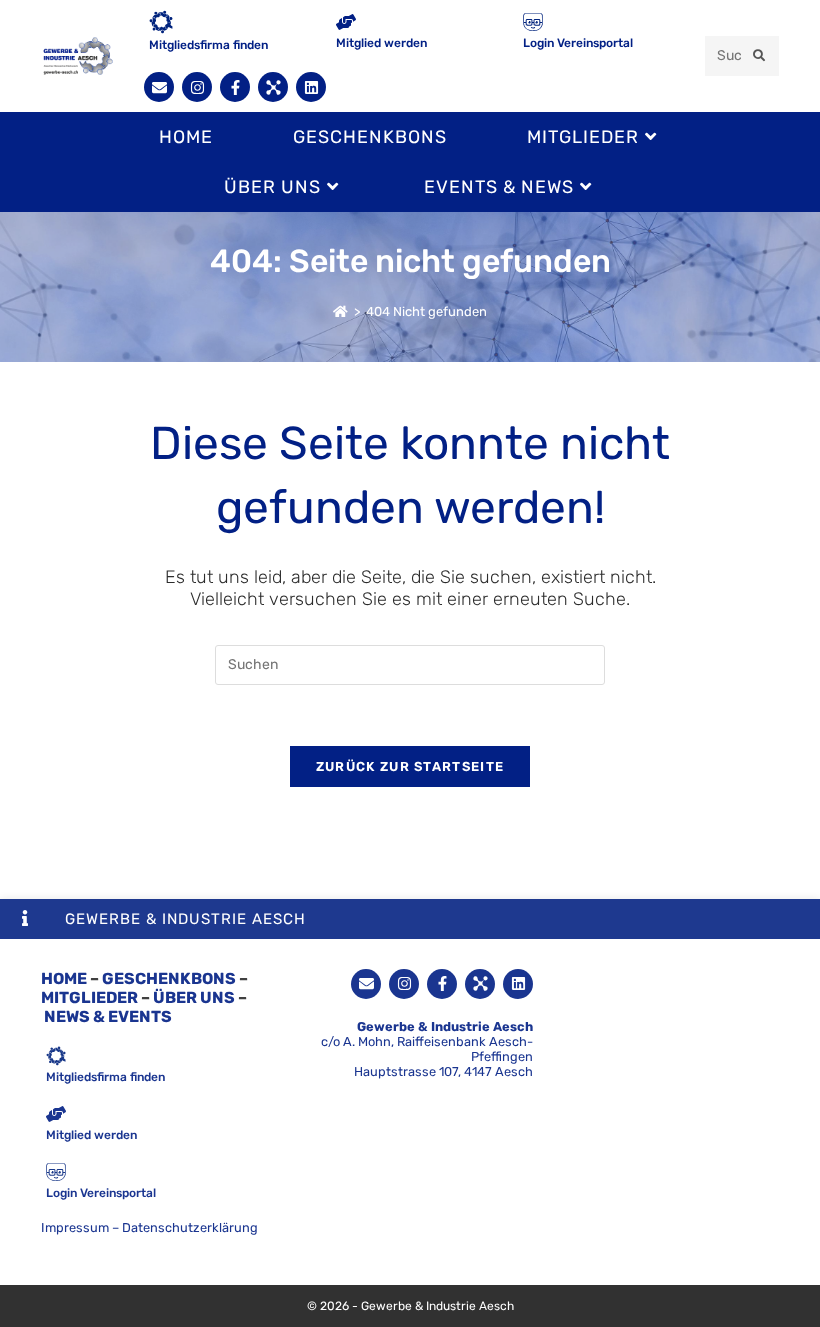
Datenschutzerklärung (190, 1227)
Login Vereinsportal (578, 43)
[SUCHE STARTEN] (760, 56)
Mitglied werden (381, 43)
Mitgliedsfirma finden (208, 45)
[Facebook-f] (235, 87)
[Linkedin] (311, 87)
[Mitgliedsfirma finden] (161, 24)
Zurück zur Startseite (410, 766)
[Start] (340, 311)
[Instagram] (197, 87)
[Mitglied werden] (346, 23)
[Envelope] (159, 87)
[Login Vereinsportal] (533, 23)
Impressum (75, 1227)
